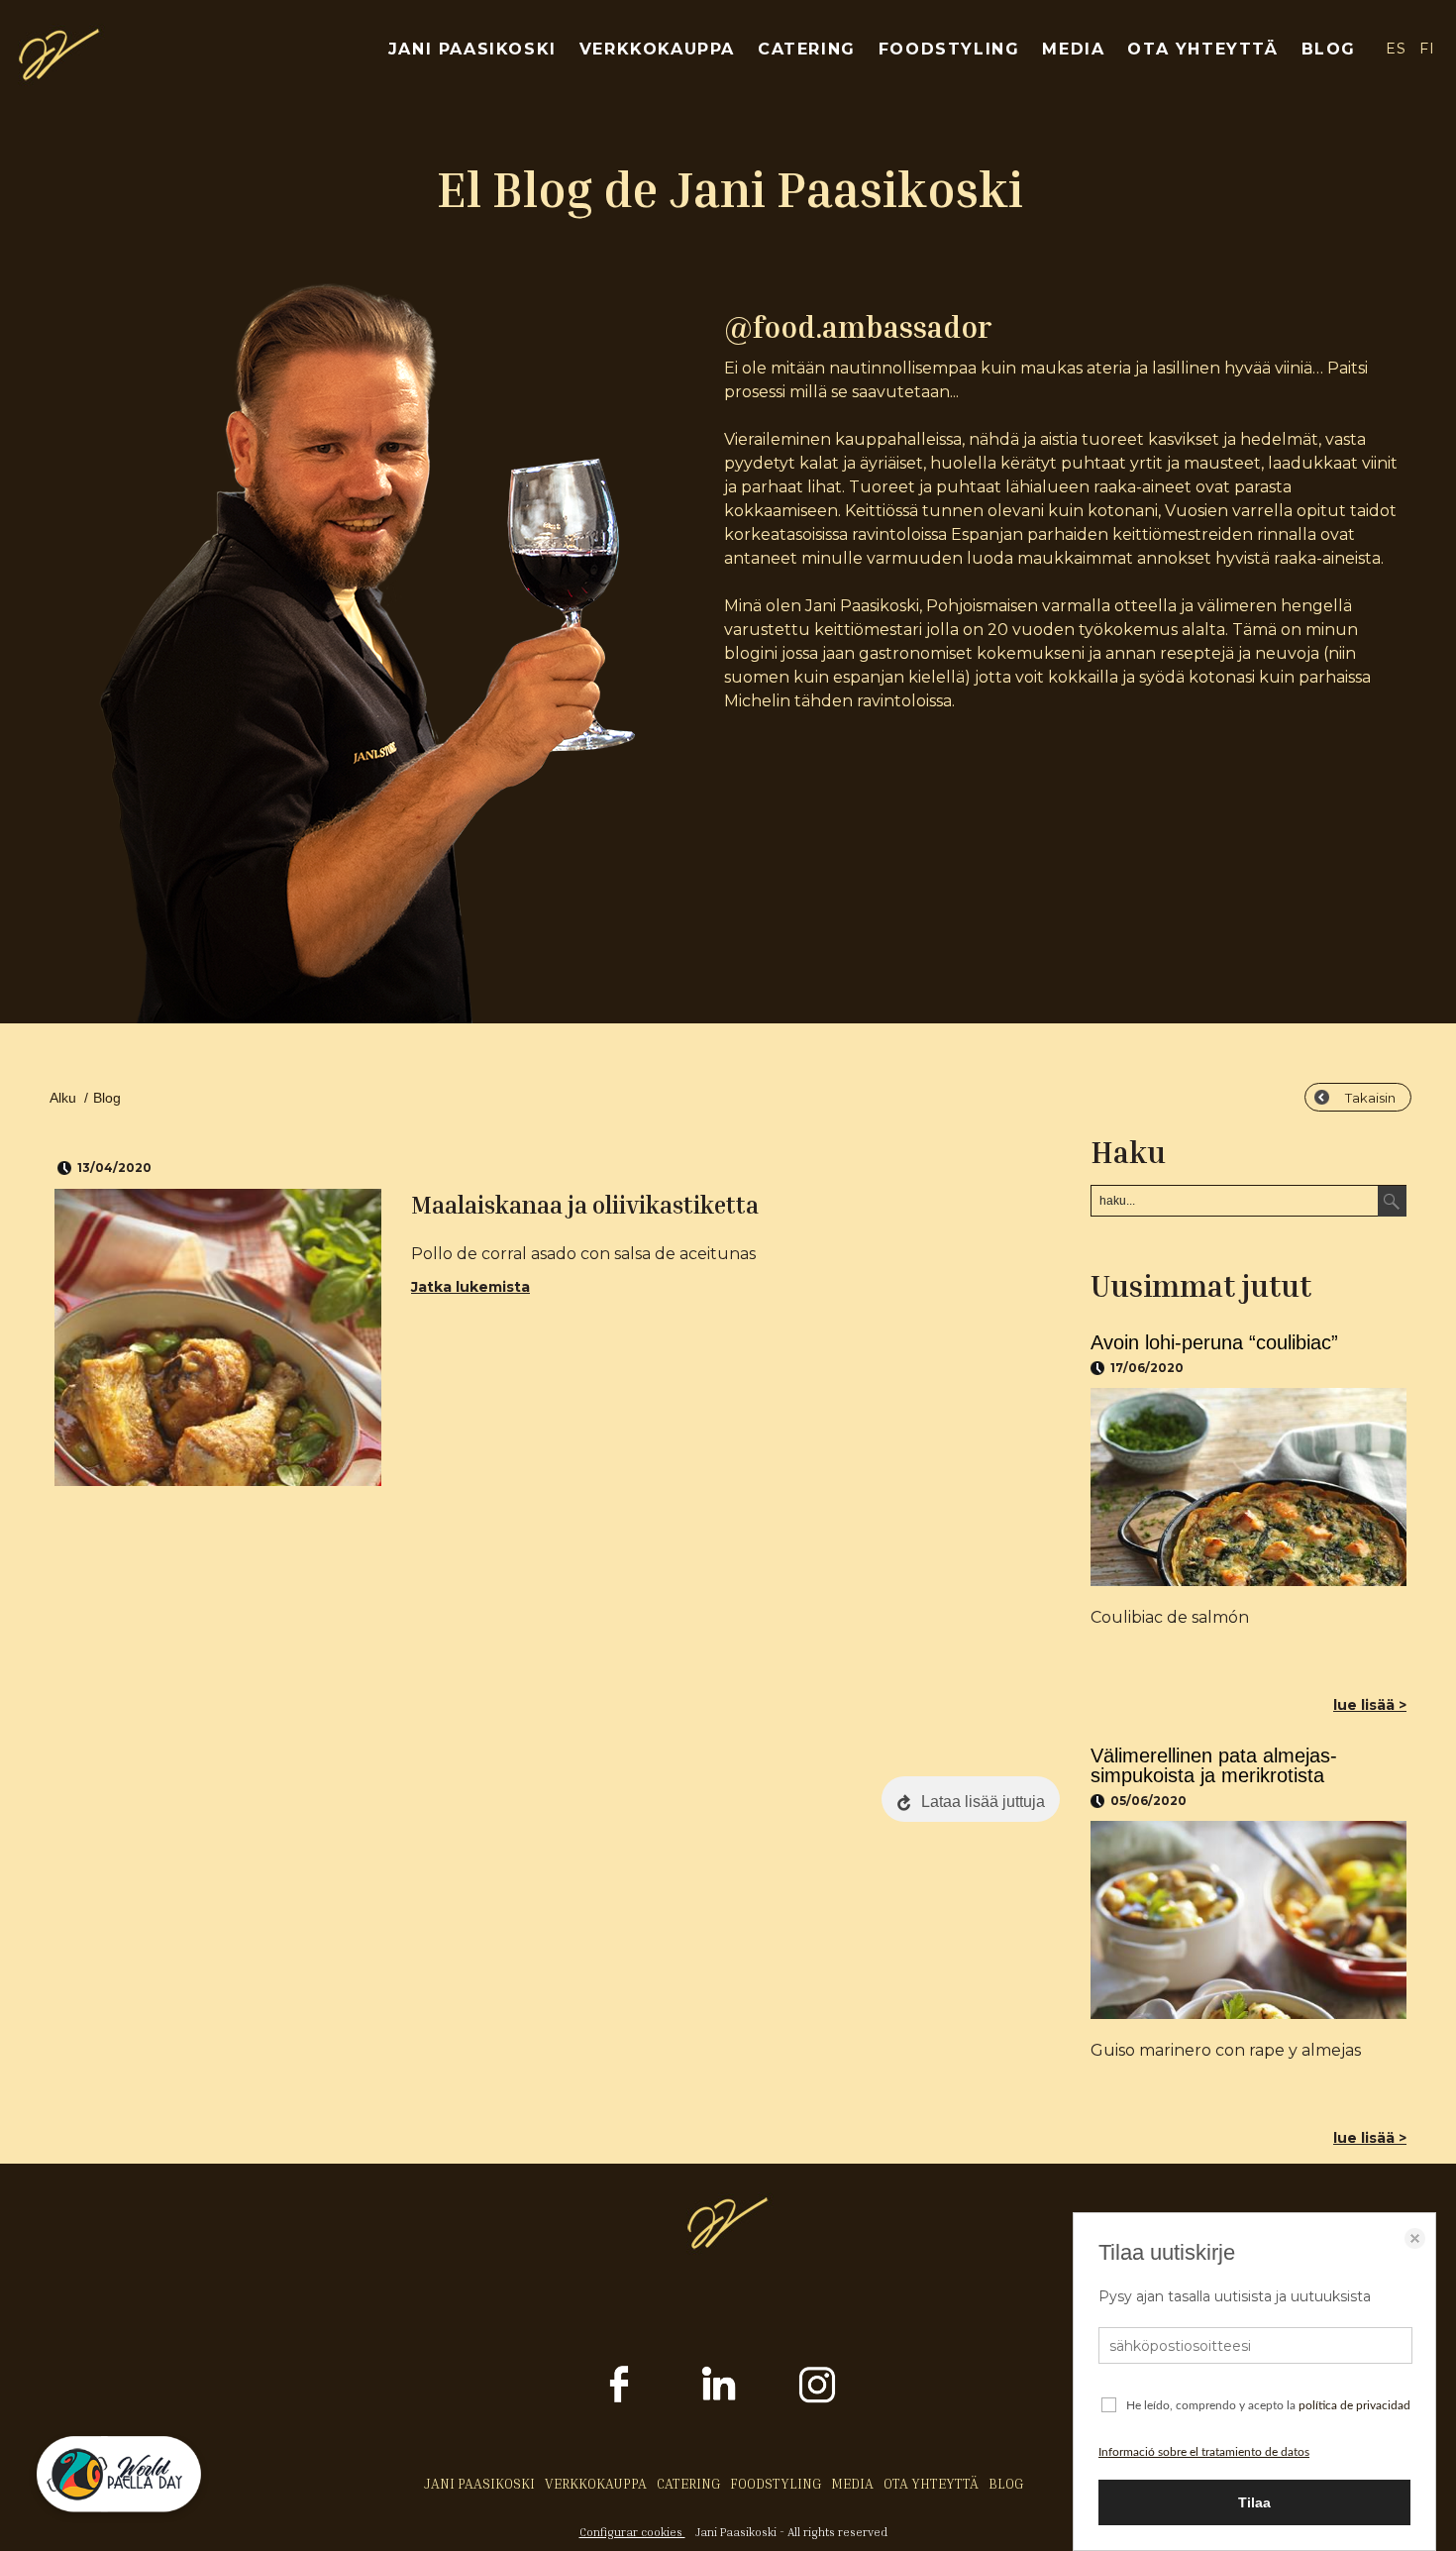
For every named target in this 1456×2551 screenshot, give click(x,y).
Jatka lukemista (470, 1287)
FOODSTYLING (949, 49)
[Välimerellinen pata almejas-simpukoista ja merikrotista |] (1248, 1920)
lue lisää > (1370, 1705)
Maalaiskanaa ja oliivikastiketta (585, 1205)
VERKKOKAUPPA (657, 49)
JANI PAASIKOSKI (472, 49)
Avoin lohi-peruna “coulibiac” (1214, 1342)
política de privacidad (1354, 2405)
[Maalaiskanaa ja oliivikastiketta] (218, 1337)
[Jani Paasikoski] (59, 75)
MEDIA (1073, 49)
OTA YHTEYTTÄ (1202, 49)
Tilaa (1254, 2502)
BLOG (1329, 49)
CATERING (807, 49)
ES (1396, 49)
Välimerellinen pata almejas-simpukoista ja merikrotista (1214, 1765)
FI (1428, 49)
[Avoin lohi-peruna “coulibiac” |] (1248, 1487)
